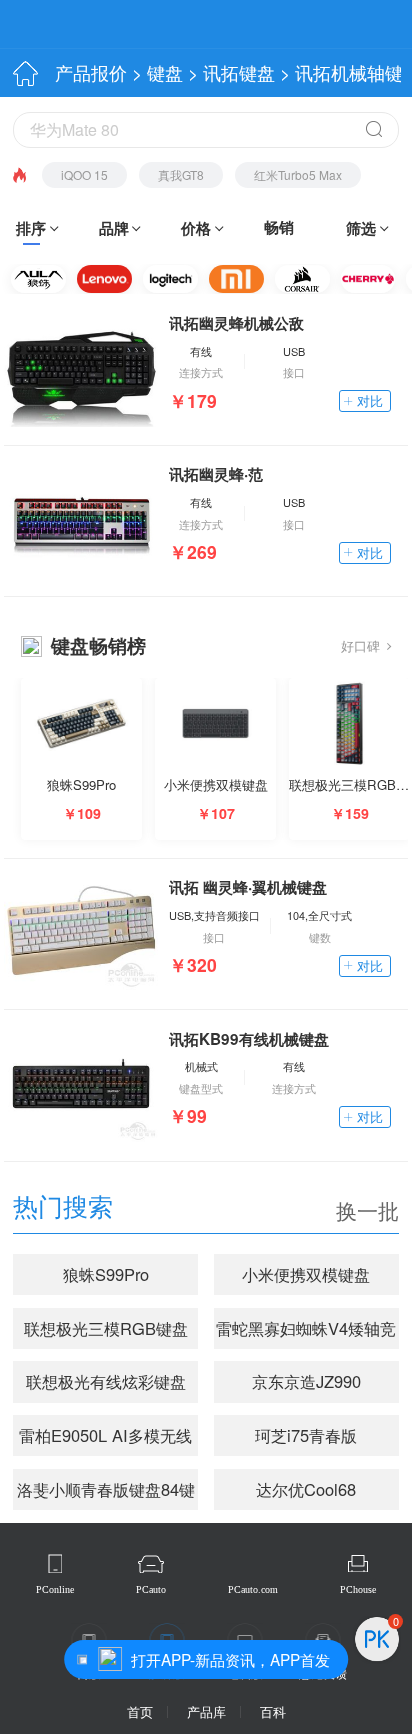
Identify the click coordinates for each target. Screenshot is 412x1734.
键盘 (165, 72)
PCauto (151, 1589)
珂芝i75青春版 (306, 1435)
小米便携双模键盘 (306, 1274)
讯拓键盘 (239, 72)
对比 (370, 400)
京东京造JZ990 (306, 1381)
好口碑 (360, 645)
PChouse (358, 1589)
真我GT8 (181, 174)
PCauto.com (253, 1589)
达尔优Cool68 (306, 1489)
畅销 (278, 227)
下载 (353, 27)
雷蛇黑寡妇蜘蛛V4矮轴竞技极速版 (306, 1332)
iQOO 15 (84, 174)
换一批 (367, 1210)
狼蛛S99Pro (106, 1274)
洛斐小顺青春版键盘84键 (106, 1489)
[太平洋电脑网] (92, 24)
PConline (55, 1589)
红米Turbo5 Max (298, 174)
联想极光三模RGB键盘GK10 (106, 1332)
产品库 (206, 1711)
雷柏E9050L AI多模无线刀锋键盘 (105, 1439)
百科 (273, 1711)
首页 (140, 1711)
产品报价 (91, 72)
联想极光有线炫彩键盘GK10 (106, 1385)
